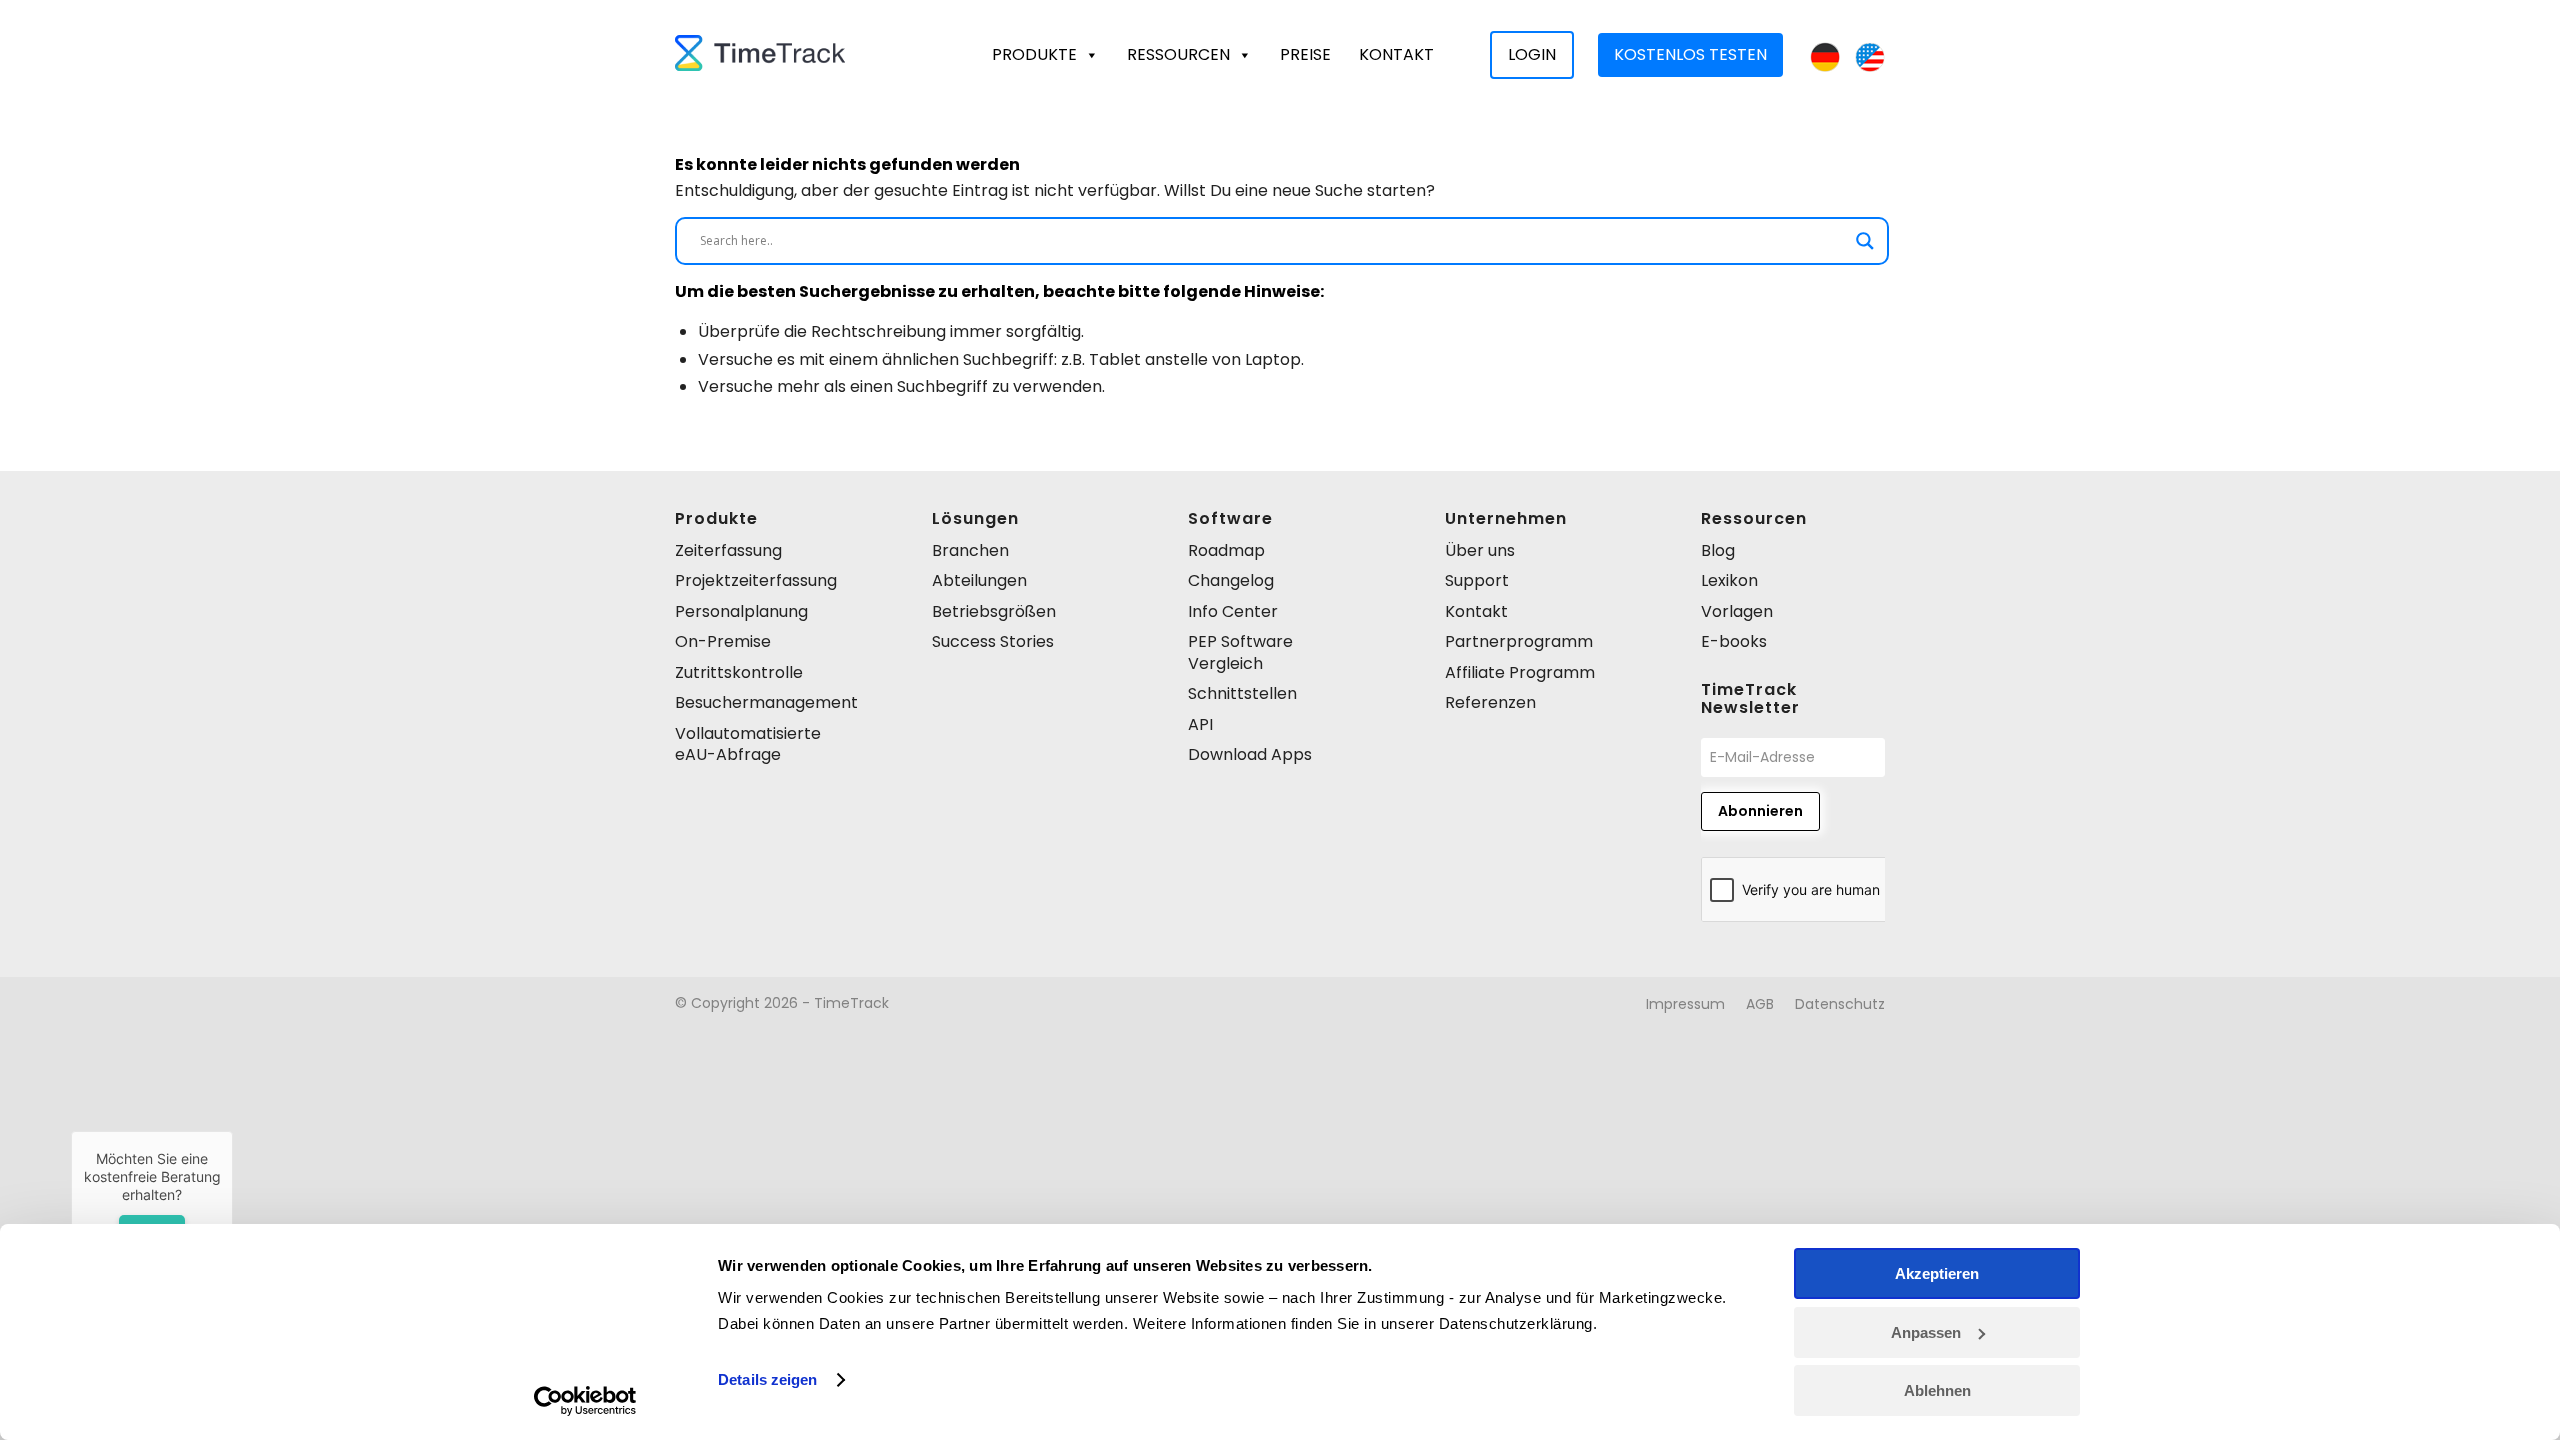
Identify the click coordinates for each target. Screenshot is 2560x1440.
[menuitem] (1685, 1004)
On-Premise (723, 641)
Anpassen (1926, 1332)
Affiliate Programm (1520, 672)
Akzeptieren (1937, 1273)
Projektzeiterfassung (756, 580)
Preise (1305, 54)
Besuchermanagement (766, 702)
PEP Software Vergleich (1240, 652)
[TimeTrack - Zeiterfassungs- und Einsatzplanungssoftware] (760, 55)
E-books (1734, 641)
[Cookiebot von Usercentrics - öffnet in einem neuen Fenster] (585, 1401)
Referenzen (1490, 702)
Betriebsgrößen (994, 611)
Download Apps (1250, 754)
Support (1477, 580)
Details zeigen (767, 1379)
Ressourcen (1178, 54)
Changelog (1231, 580)
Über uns (1480, 550)
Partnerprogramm (1519, 641)
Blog (1718, 550)
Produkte (1034, 54)
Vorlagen (1737, 611)
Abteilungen (979, 580)
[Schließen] (233, 1131)
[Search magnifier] (1865, 241)
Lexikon (1729, 580)
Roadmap (1226, 550)
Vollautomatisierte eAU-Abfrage (748, 744)
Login (1532, 54)
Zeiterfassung (728, 550)
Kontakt (1396, 54)
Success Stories (993, 641)
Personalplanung (741, 611)
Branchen (970, 550)
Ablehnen (1937, 1390)
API (1200, 724)
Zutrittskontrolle (739, 672)
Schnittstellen (1242, 693)
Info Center (1233, 611)
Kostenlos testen (1690, 54)
